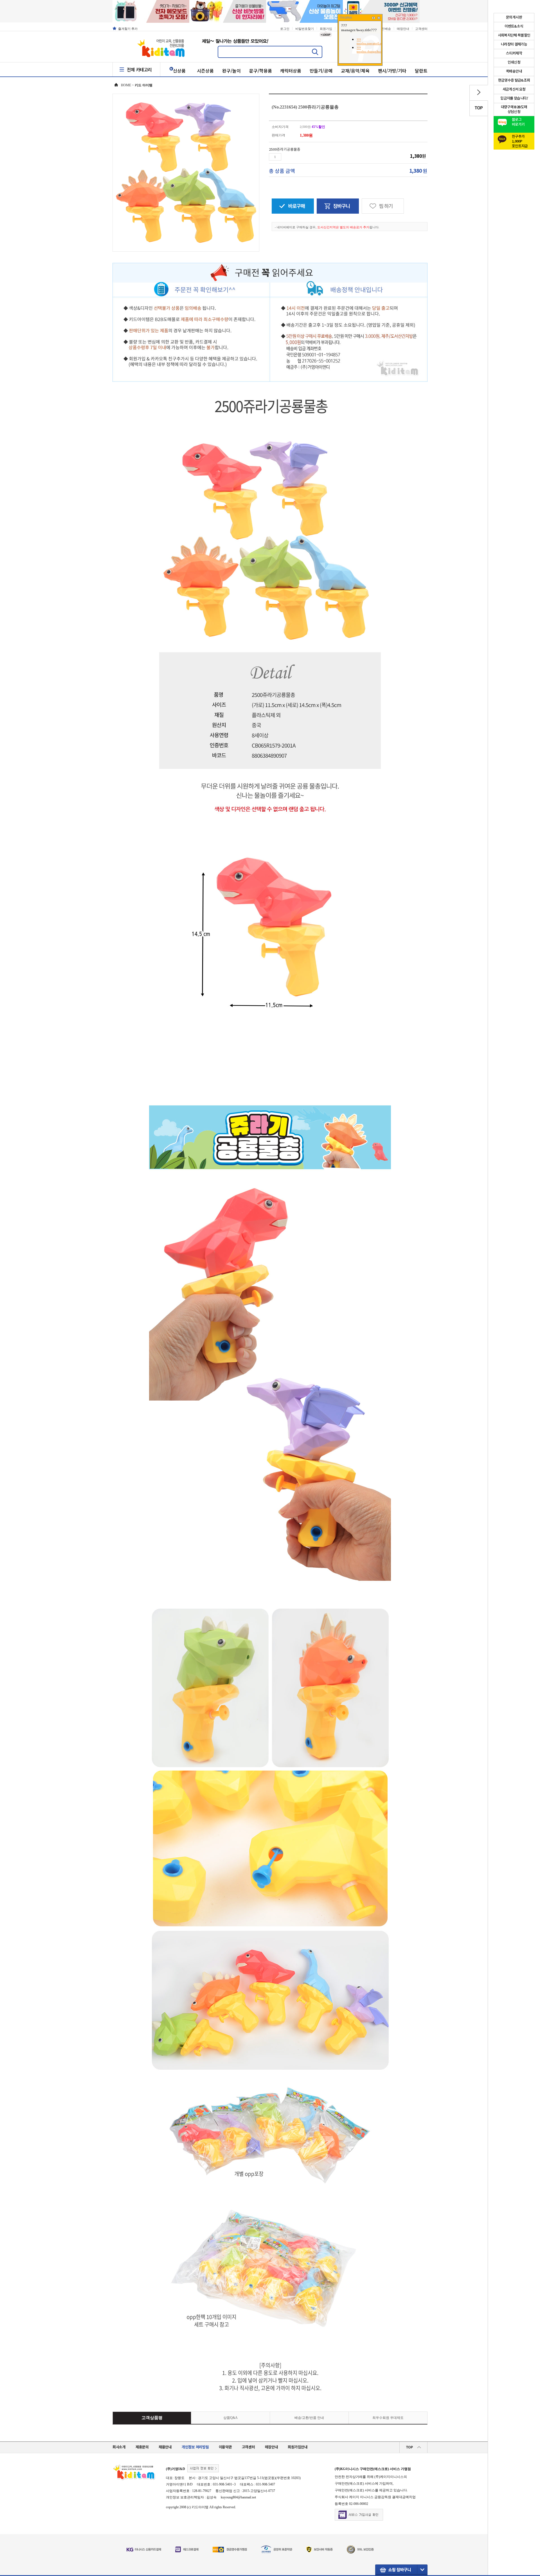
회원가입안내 (298, 2447)
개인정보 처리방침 (195, 2447)
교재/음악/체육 (355, 71)
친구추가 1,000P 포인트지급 (520, 140)
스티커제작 (514, 53)
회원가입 (326, 29)
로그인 (285, 29)
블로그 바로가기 (518, 122)
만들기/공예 (321, 71)
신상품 (179, 71)
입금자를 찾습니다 (514, 98)
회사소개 (119, 2447)
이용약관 (225, 2447)
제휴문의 (142, 2447)
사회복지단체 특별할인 (514, 35)
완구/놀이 (231, 71)
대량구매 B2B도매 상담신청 (514, 110)
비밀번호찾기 (305, 29)
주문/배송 (384, 29)
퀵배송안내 (514, 71)
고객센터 (421, 29)
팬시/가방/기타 (392, 71)
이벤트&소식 (514, 26)
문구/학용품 (261, 71)
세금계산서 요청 (514, 89)
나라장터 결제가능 (514, 44)
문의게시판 (514, 17)
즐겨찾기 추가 (128, 29)
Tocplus (346, 17)
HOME (126, 85)
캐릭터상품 (291, 71)
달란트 (421, 71)
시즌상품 (205, 71)
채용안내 (165, 2447)
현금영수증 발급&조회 (514, 80)
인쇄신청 (514, 62)
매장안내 (403, 29)
